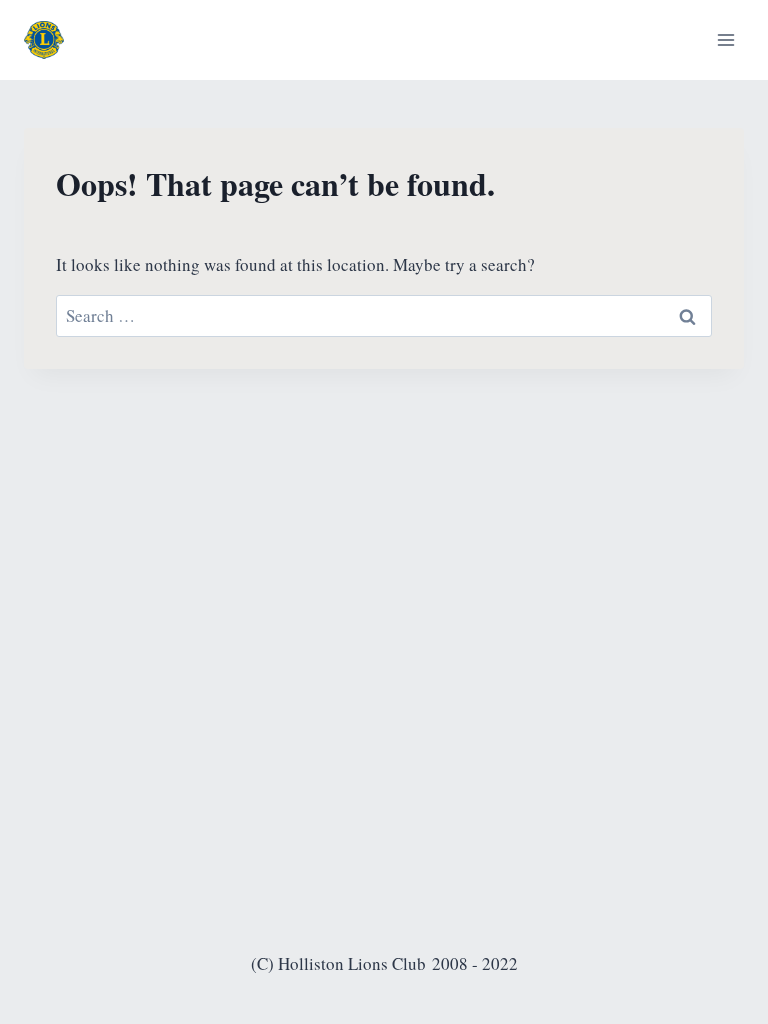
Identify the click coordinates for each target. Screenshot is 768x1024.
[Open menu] (725, 39)
